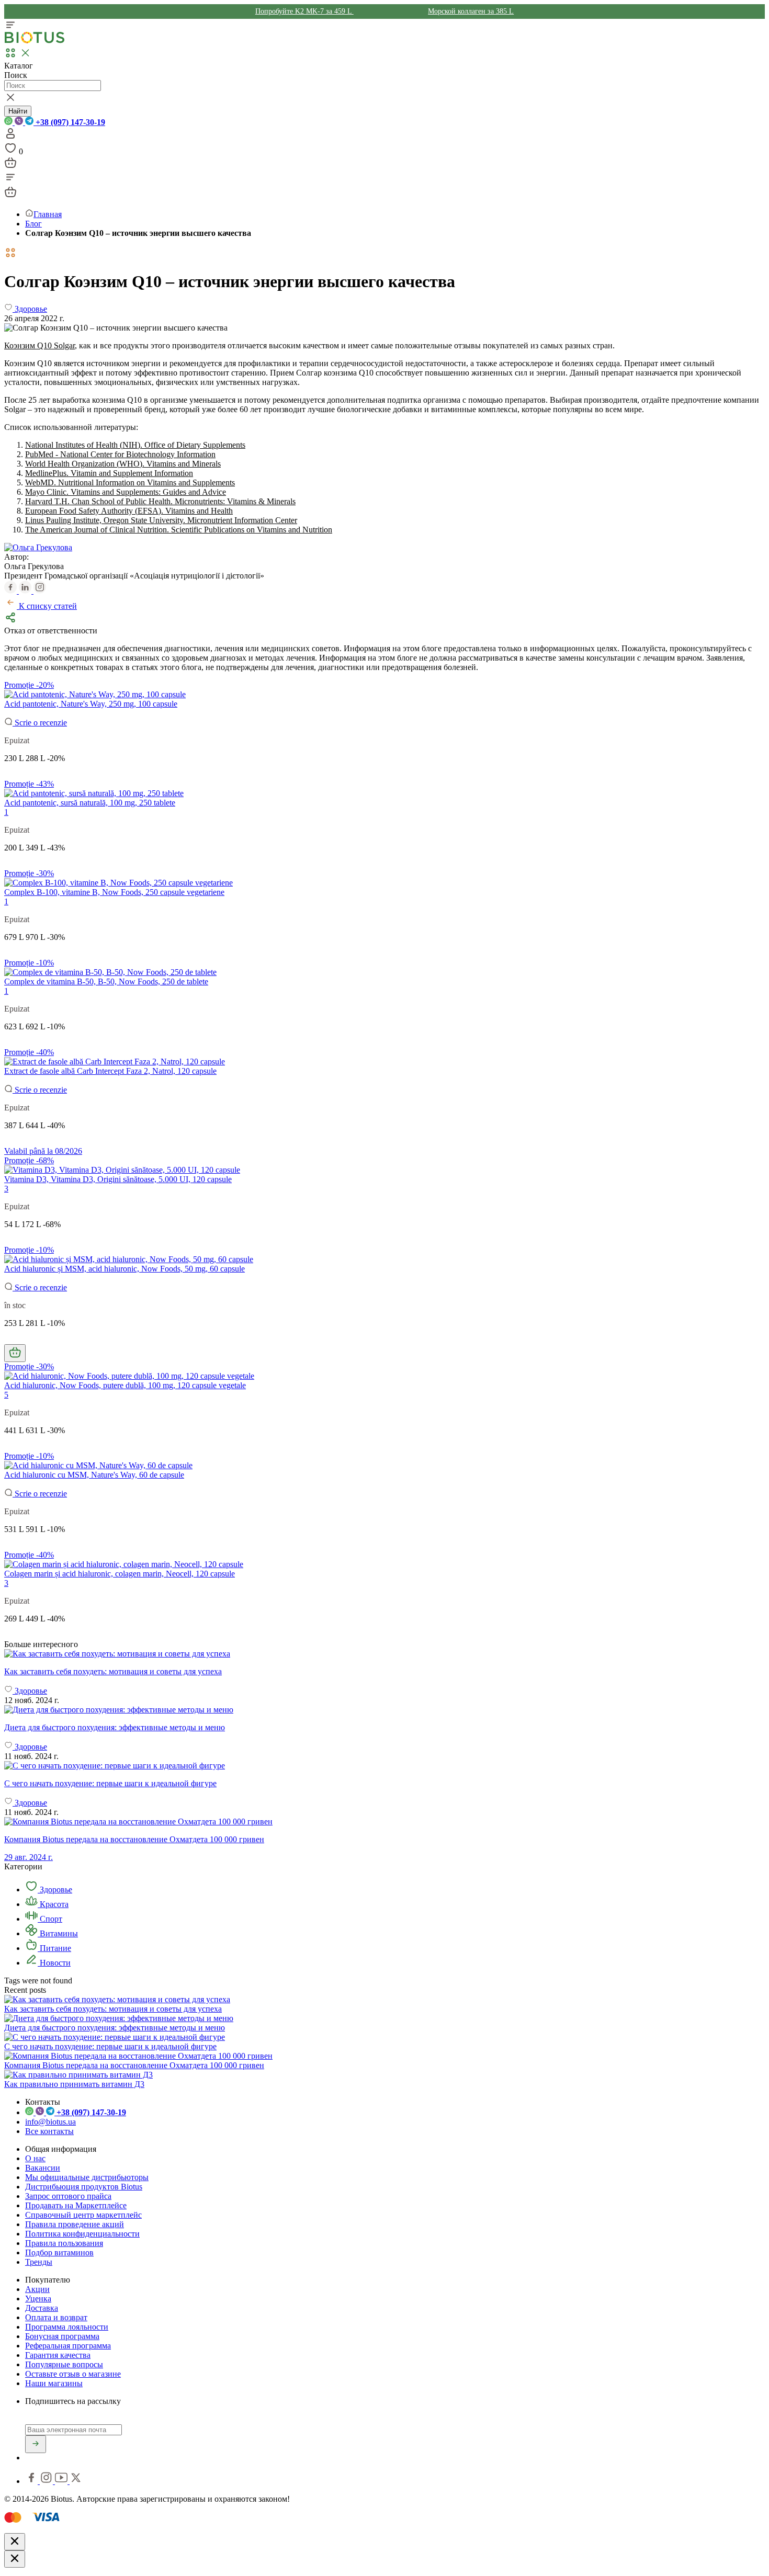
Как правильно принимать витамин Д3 (74, 2084)
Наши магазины (54, 2383)
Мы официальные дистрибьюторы (87, 2177)
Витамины (58, 1933)
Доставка (42, 2308)
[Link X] (76, 2481)
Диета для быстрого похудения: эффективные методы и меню (115, 2028)
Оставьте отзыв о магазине (73, 2374)
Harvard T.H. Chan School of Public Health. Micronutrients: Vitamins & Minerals (160, 501)
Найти (18, 111)
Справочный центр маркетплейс (83, 2215)
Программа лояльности (67, 2327)
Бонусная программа (62, 2336)
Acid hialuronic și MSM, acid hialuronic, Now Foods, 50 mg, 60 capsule (125, 1269)
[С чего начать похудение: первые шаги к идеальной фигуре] (384, 1766)
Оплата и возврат (56, 2317)
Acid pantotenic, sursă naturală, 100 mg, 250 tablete (90, 803)
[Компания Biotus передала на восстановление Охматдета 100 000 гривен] (138, 2056)
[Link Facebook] (32, 2481)
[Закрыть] (15, 2542)
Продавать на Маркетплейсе (76, 2205)
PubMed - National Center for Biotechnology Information (120, 454)
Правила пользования (64, 2243)
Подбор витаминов (59, 2252)
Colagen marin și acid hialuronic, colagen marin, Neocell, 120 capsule (120, 1574)
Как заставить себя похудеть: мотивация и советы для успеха (113, 2009)
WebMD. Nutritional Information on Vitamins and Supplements (130, 483)
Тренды (39, 2262)
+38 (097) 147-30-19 (69, 122)
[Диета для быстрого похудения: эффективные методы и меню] (384, 1710)
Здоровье (55, 1890)
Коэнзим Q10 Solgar (39, 345)
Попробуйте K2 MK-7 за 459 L (304, 11)
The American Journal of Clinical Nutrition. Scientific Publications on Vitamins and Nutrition (179, 530)
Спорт (50, 1919)
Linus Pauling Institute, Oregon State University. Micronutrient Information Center (161, 520)
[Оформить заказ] (10, 166)
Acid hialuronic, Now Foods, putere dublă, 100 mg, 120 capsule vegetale (125, 1385)
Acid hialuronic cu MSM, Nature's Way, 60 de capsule (94, 1475)
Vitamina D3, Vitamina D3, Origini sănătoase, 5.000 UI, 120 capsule (118, 1179)
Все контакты (49, 2131)
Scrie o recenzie (40, 723)
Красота (53, 1904)
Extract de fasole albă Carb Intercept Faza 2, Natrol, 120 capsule (110, 1071)
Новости (54, 1963)
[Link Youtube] (62, 2481)
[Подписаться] (36, 2444)
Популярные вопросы (64, 2364)
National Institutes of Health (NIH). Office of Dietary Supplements (135, 445)
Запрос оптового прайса (68, 2196)
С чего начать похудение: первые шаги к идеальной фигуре (110, 2046)
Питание (54, 1948)
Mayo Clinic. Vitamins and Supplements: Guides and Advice (126, 492)
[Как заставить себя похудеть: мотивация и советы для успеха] (384, 1654)
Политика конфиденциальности (82, 2234)
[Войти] (10, 137)
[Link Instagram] (47, 2481)
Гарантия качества (58, 2355)
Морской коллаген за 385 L (471, 11)
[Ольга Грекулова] (38, 547)
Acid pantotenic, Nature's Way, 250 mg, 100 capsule (91, 704)
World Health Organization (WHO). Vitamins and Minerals (123, 464)
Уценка (38, 2299)
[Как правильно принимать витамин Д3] (78, 2075)
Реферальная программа (68, 2346)
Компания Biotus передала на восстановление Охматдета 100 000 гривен (134, 2065)
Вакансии (43, 2168)
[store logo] (35, 41)
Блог (33, 224)
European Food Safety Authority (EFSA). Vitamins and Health (129, 511)
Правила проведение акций (75, 2224)
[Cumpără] (15, 1353)
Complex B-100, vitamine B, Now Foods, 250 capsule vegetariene (114, 892)
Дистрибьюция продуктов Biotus (84, 2187)
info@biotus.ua (50, 2122)
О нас (35, 2158)
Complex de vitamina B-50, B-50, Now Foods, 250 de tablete (106, 981)
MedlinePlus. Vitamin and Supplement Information (109, 473)
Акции (37, 2289)
